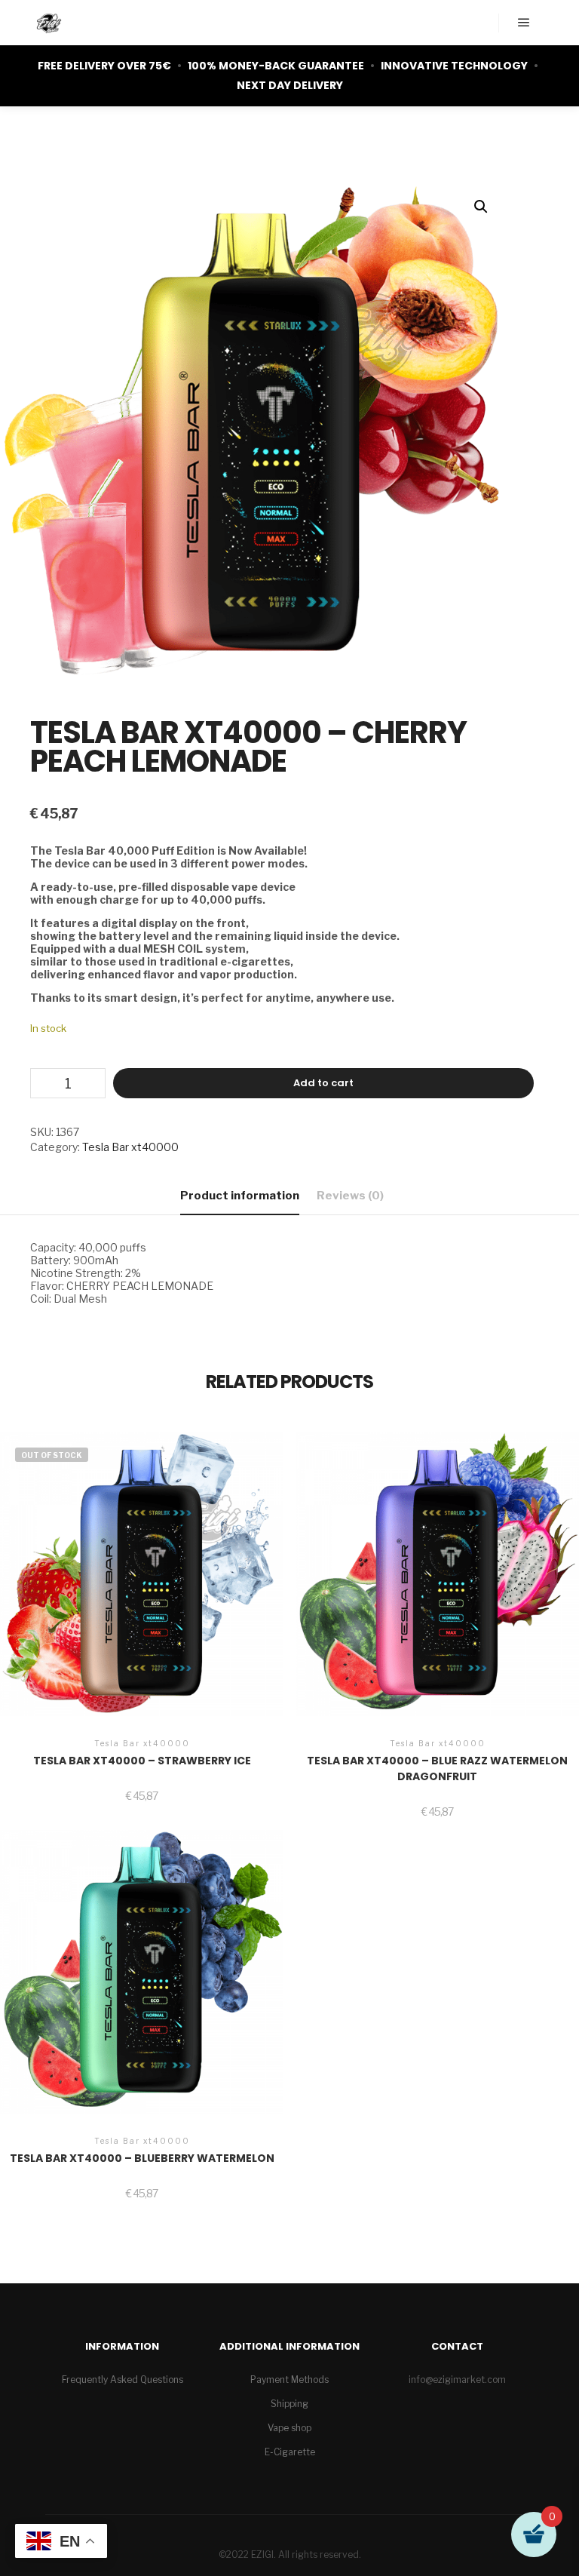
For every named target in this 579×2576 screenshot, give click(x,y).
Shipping (289, 2404)
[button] (481, 207)
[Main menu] (524, 23)
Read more (142, 1579)
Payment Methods (289, 2379)
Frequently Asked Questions (123, 2379)
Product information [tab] (240, 1196)
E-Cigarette (290, 2452)
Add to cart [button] (437, 1585)
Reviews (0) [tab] (350, 1196)
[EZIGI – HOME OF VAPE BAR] (49, 23)
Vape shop (289, 2428)
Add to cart (323, 1083)
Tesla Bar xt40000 (130, 1147)
